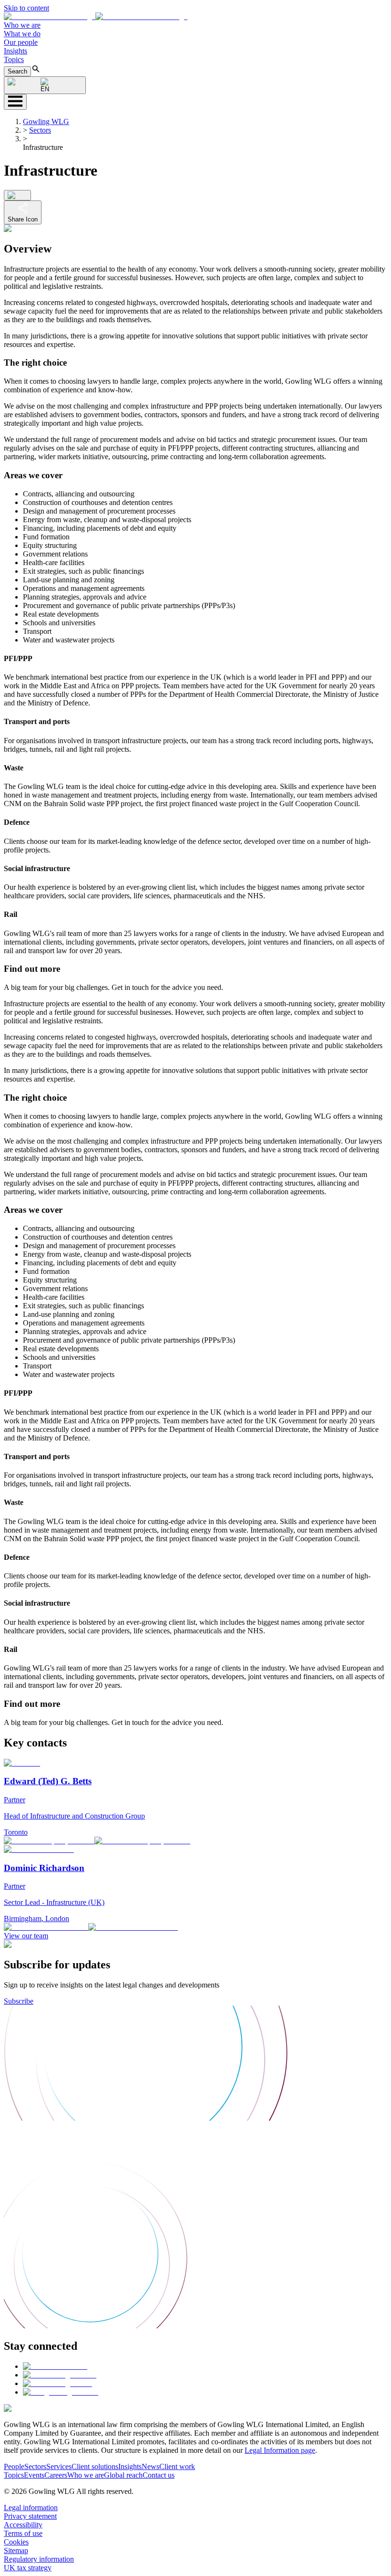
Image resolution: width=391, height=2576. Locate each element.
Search (17, 71)
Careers (56, 2475)
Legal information (31, 2508)
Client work (177, 2466)
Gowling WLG (46, 121)
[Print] (17, 195)
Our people (21, 42)
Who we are (22, 25)
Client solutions (95, 2466)
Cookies (16, 2542)
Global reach (123, 2475)
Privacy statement (30, 2516)
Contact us (159, 2475)
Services (59, 2466)
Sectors (40, 130)
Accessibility (23, 2525)
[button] (96, 16)
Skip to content (26, 8)
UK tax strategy (28, 2568)
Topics (14, 59)
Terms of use (23, 2533)
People (14, 2466)
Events (34, 2475)
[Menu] (15, 102)
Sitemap (16, 2550)
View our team (26, 1936)
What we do (22, 34)
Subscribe (19, 2001)
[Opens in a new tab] (55, 2366)
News (150, 2466)
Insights (15, 51)
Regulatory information (39, 2559)
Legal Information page (280, 2450)
